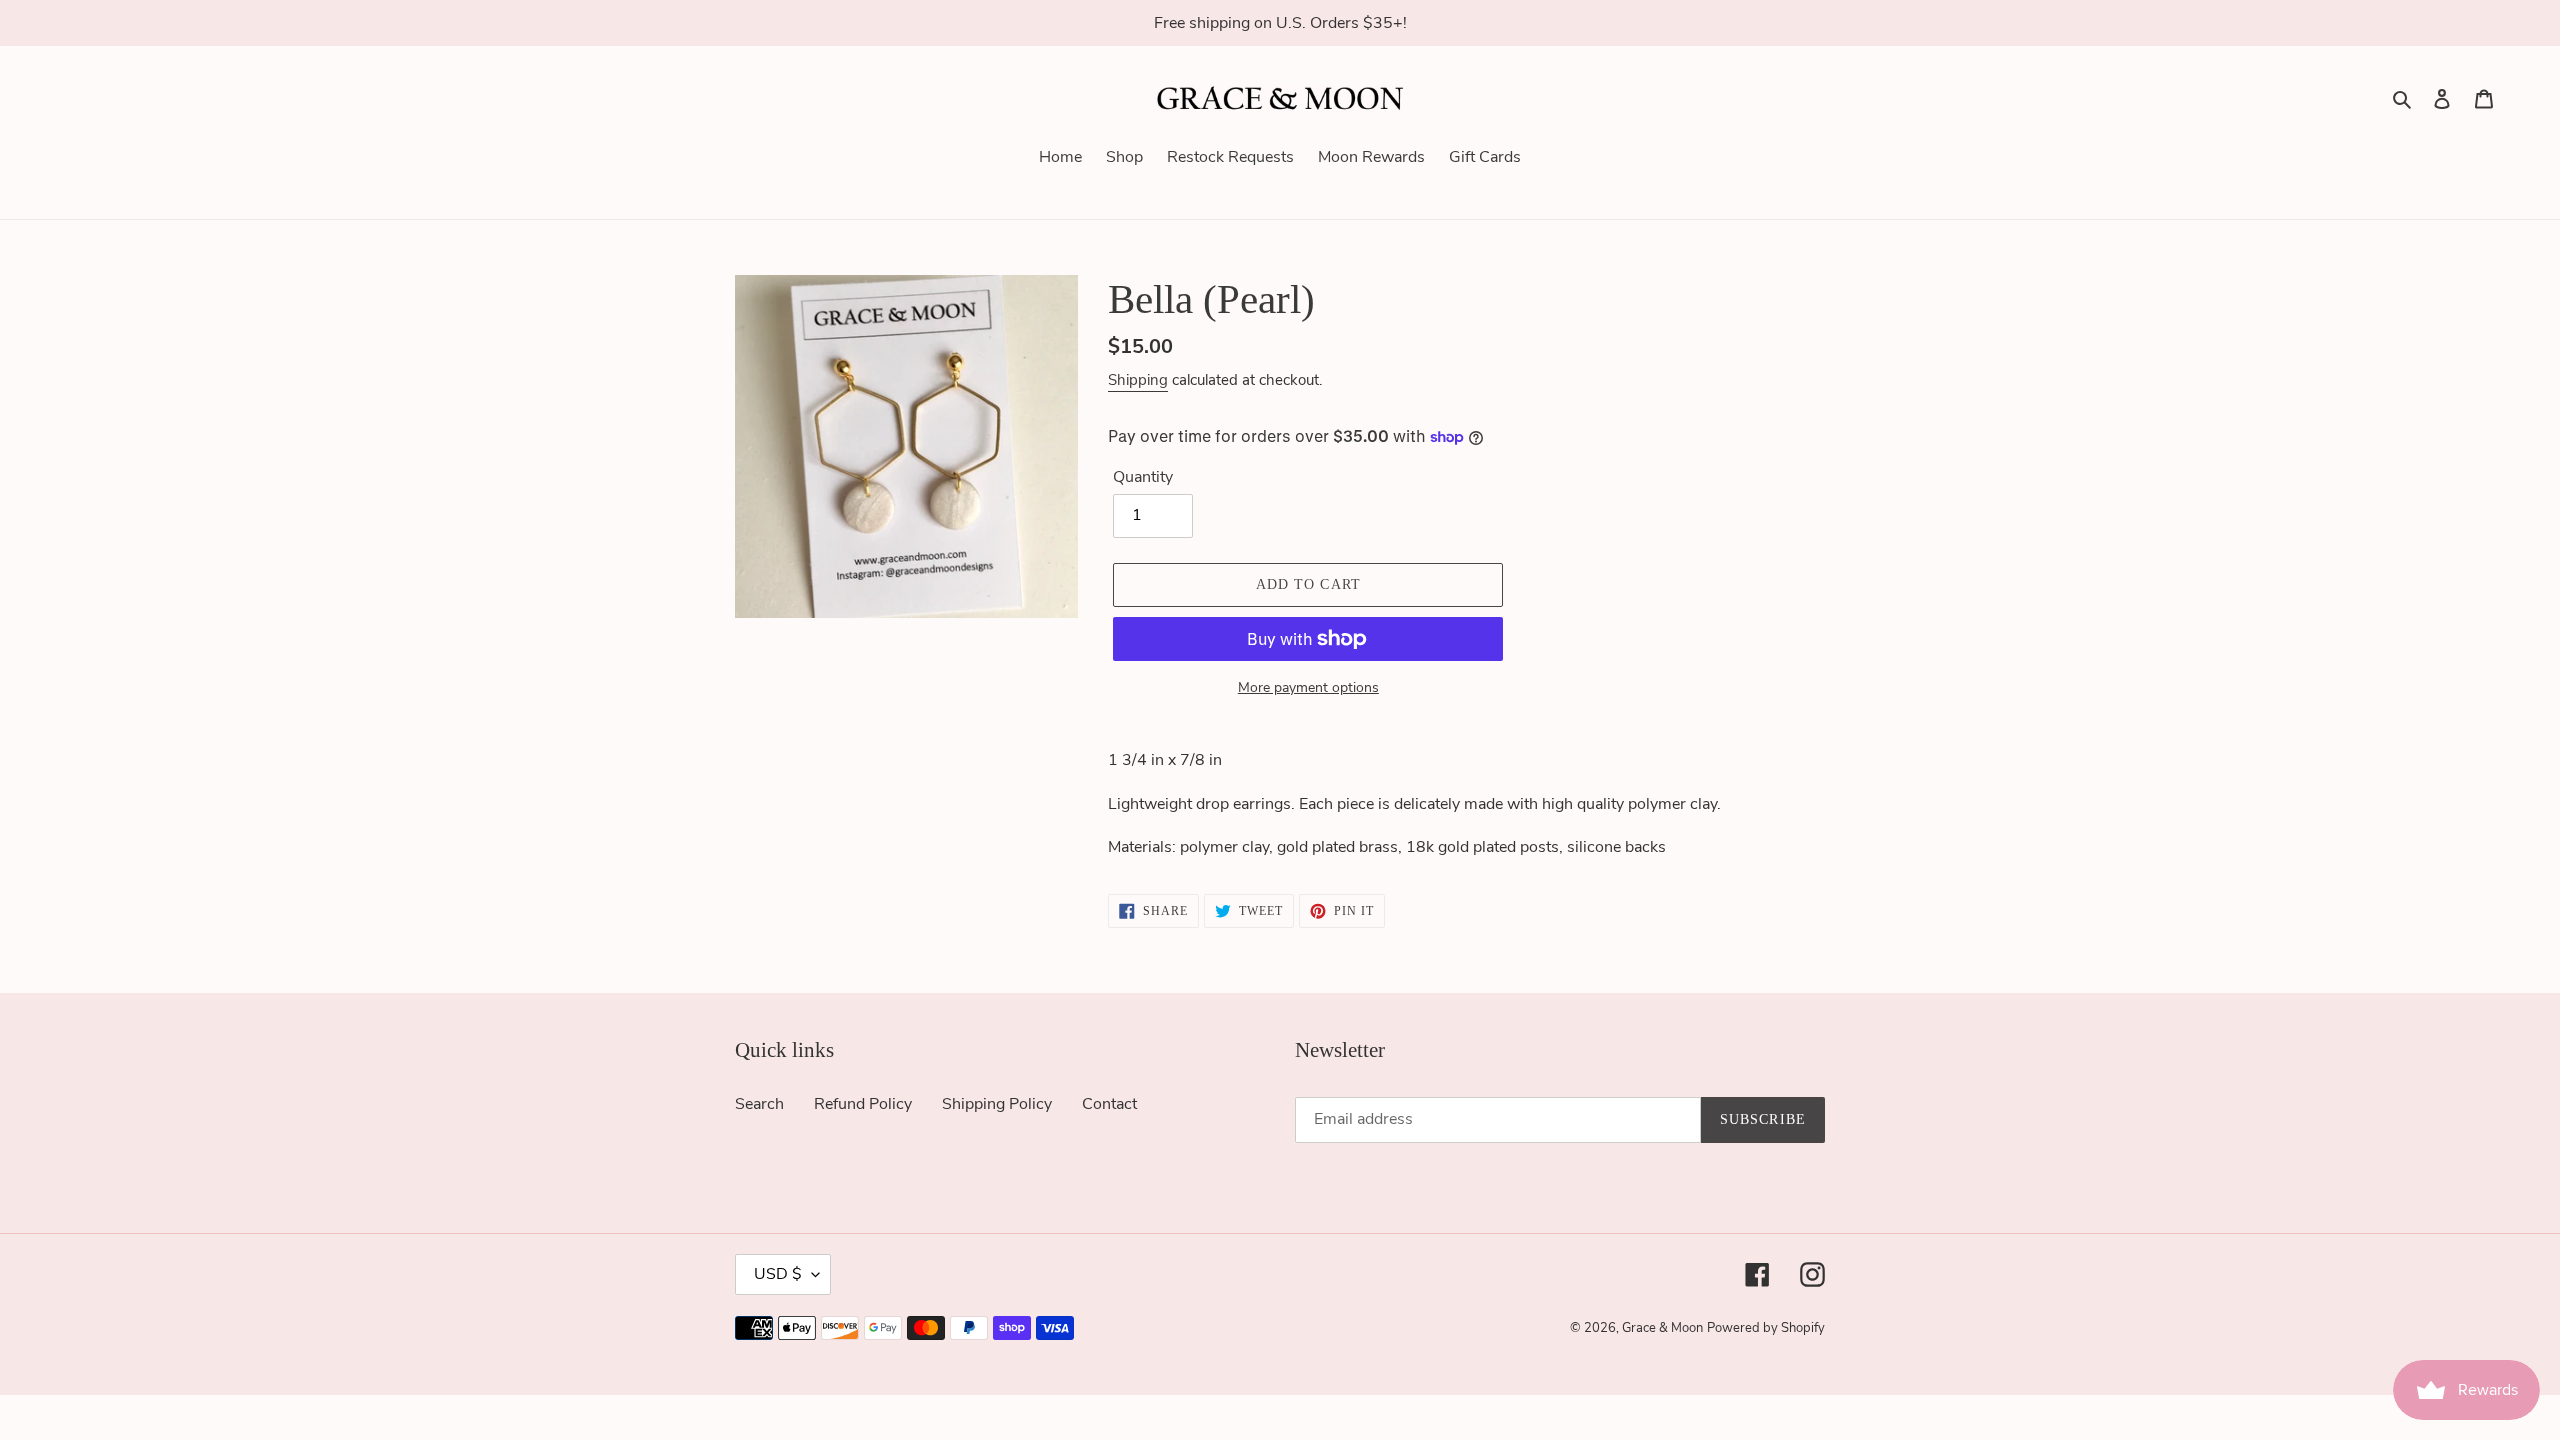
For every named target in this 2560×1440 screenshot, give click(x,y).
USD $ (778, 1274)
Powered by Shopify (1766, 1328)
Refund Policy (863, 1104)
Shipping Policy (997, 1104)
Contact (1109, 1104)
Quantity (1143, 477)
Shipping (1138, 380)
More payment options (1308, 687)
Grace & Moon (1662, 1328)
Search (759, 1104)
